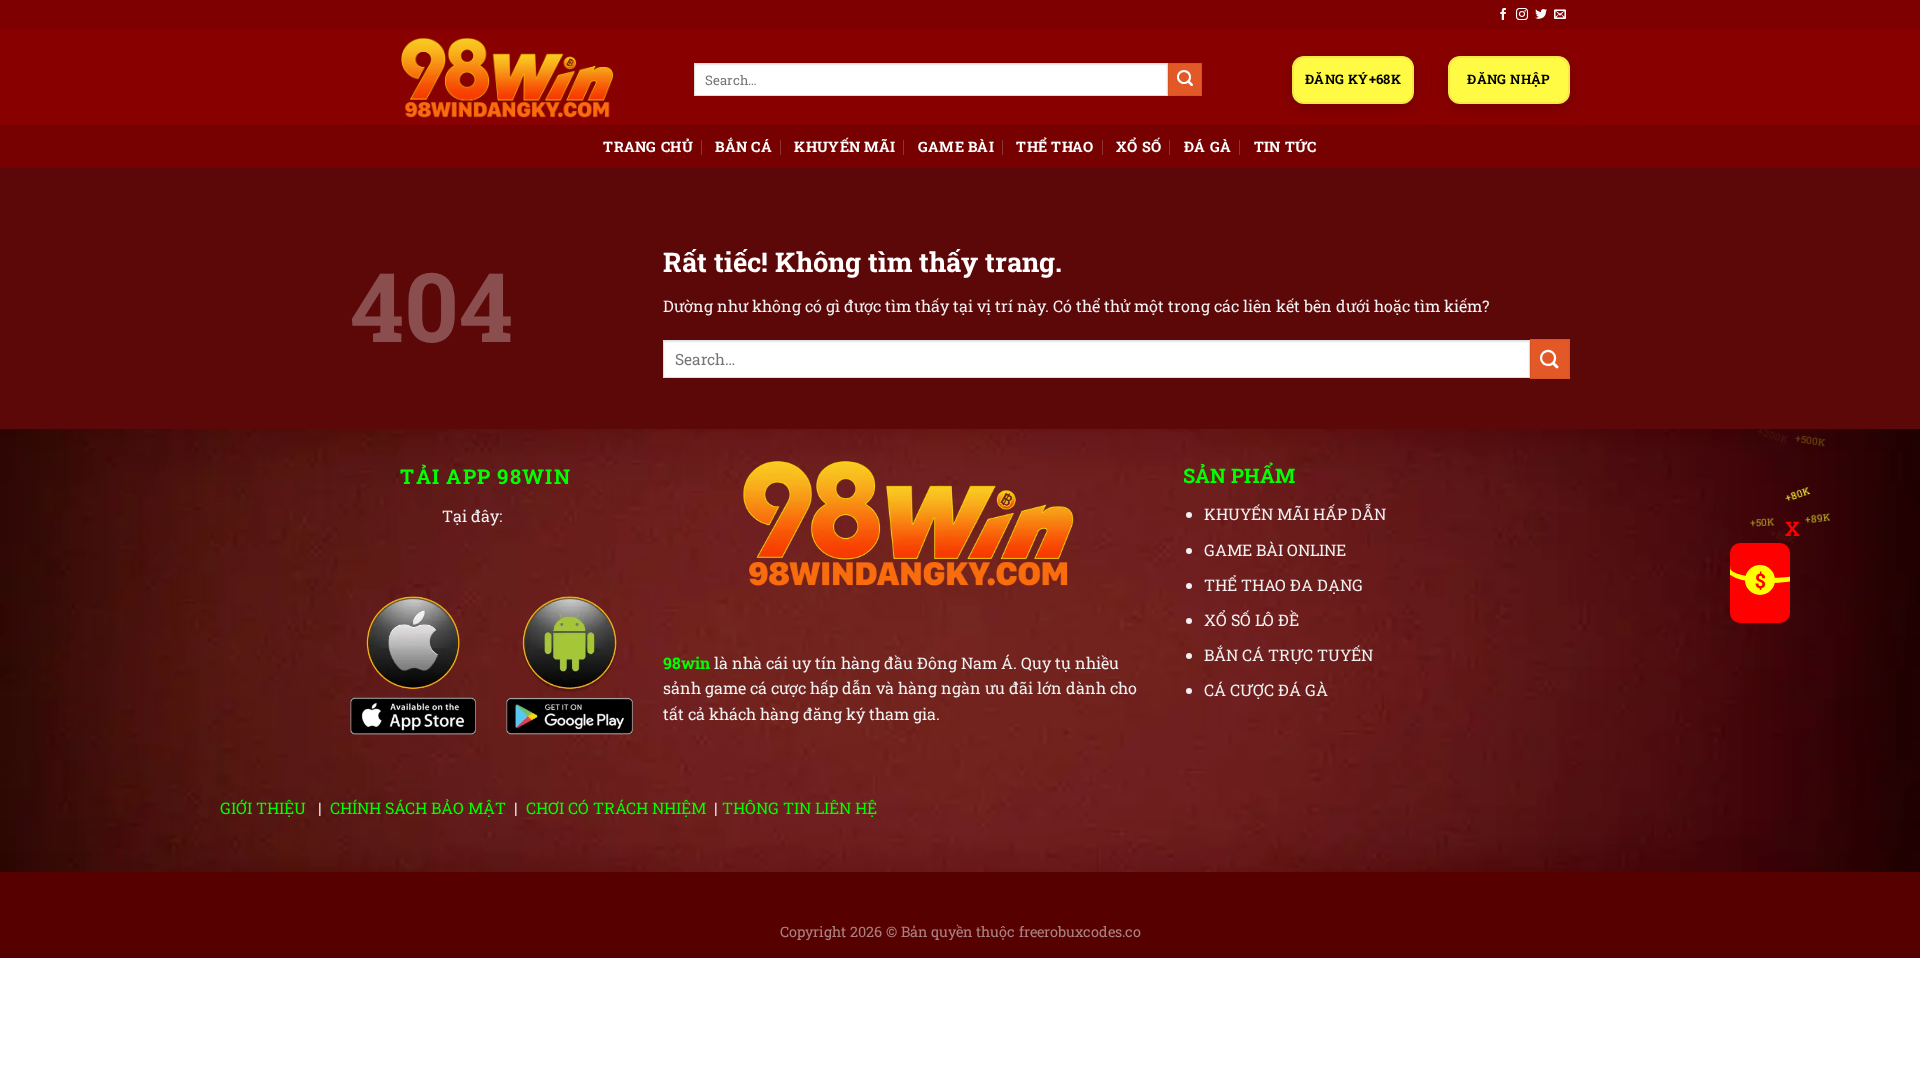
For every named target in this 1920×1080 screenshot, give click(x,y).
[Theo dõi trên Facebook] (1503, 15)
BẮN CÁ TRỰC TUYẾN (1288, 654)
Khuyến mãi (844, 146)
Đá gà (1207, 146)
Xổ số (1138, 146)
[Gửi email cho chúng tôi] (1560, 15)
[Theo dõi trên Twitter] (1541, 15)
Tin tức (1285, 146)
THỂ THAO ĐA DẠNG (1283, 584)
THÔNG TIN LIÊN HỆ (799, 807)
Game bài (956, 146)
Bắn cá (743, 146)
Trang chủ (648, 146)
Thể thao (1054, 146)
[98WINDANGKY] (507, 78)
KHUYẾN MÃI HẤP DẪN (1295, 513)
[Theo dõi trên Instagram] (1522, 15)
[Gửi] (1185, 80)
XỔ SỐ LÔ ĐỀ (1251, 619)
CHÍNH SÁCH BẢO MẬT (418, 807)
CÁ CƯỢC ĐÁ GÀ (1266, 689)
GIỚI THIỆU (263, 807)
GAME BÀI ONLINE (1275, 549)
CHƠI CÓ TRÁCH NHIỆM (616, 807)
